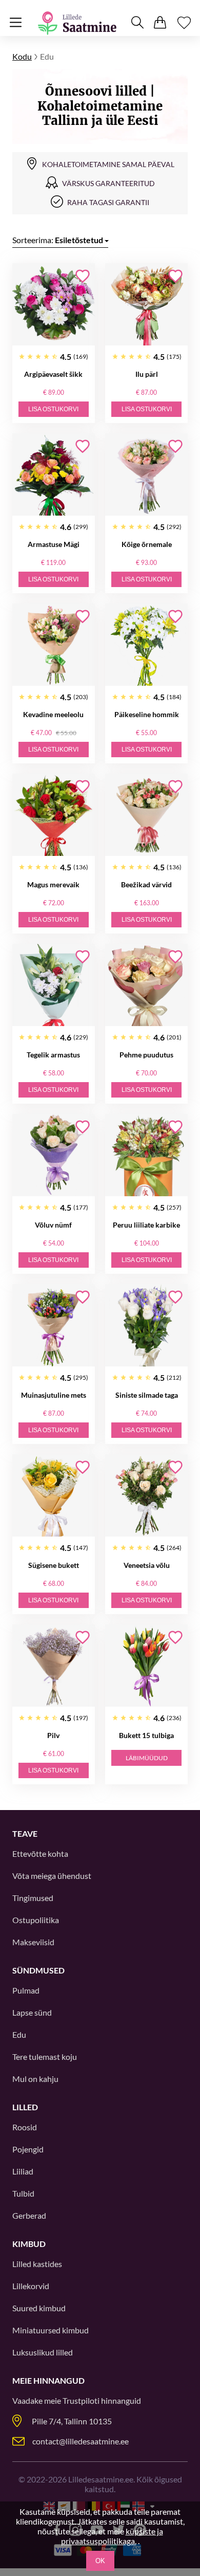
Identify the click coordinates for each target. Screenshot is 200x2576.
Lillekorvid (31, 2286)
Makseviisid (33, 1942)
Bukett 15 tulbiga (146, 1735)
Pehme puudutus (146, 1055)
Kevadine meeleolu (53, 714)
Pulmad (26, 1990)
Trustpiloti (81, 2400)
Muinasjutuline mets (54, 1395)
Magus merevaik (53, 884)
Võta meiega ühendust (52, 1876)
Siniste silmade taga (147, 1395)
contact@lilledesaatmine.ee (81, 2441)
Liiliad (23, 2171)
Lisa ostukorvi (53, 409)
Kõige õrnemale (147, 544)
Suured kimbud (39, 2308)
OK (100, 2561)
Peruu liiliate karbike (146, 1225)
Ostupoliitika (36, 1920)
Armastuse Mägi (54, 544)
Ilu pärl (147, 374)
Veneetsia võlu (147, 1565)
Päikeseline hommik (147, 714)
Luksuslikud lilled (43, 2352)
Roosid (25, 2127)
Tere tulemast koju (45, 2057)
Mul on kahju (35, 2079)
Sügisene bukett (54, 1565)
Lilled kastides (37, 2264)
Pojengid (28, 2149)
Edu (19, 2034)
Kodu (22, 56)
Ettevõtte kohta (40, 1853)
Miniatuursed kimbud (51, 2330)
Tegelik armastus (53, 1055)
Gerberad (29, 2215)
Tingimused (33, 1898)
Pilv (53, 1735)
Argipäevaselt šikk (53, 374)
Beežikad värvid (146, 884)
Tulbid (23, 2193)
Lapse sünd (32, 2012)
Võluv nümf (53, 1225)
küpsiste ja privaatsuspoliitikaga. (112, 2536)
